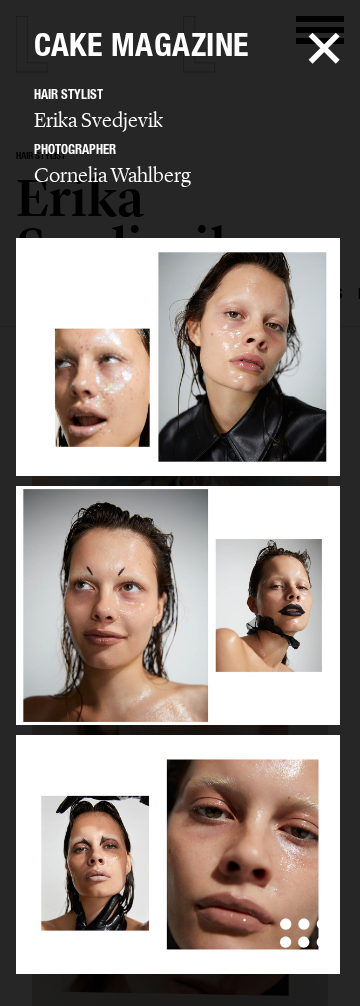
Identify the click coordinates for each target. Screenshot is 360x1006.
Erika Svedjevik (98, 120)
